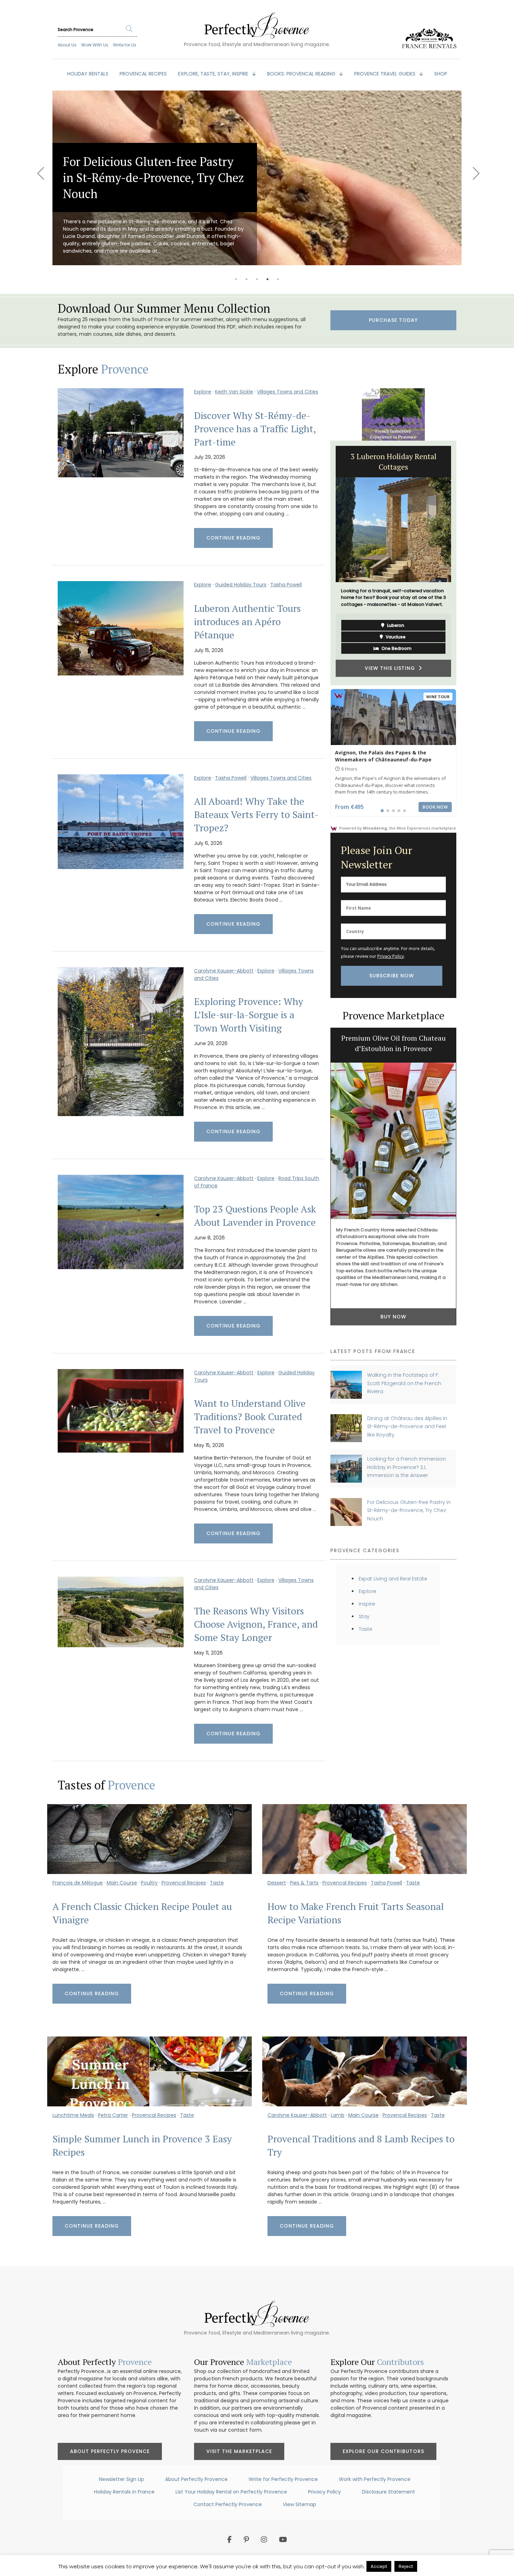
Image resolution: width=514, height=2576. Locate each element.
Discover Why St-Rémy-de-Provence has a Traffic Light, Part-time (255, 429)
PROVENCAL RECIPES (143, 74)
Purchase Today (393, 320)
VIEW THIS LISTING (405, 658)
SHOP (441, 74)
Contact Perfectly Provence (228, 2504)
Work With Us (95, 45)
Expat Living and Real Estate (393, 1579)
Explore (203, 392)
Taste (366, 1629)
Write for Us (125, 45)
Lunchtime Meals (73, 2115)
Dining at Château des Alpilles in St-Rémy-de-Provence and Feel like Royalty (407, 1427)
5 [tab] (278, 279)
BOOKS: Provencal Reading (302, 74)
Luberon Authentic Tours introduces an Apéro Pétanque (247, 622)
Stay (364, 1616)
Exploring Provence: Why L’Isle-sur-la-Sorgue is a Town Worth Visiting (249, 1015)
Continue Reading (233, 538)
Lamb (338, 2115)
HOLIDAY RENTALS (88, 74)
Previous (40, 169)
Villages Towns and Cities (288, 392)
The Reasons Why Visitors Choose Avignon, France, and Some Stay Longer (256, 1624)
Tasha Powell (286, 585)
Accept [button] (379, 2566)
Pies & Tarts (304, 1883)
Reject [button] (406, 2566)
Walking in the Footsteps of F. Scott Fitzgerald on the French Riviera (404, 1383)
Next (474, 169)
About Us (67, 45)
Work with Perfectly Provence (375, 2479)
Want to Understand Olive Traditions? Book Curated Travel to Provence (250, 1417)
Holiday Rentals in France (124, 2492)
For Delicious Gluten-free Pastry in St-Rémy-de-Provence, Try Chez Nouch (409, 1510)
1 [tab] (236, 279)
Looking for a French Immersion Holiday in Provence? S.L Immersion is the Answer (406, 1467)
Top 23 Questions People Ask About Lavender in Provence (255, 1216)
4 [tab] (267, 279)
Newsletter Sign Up (122, 2479)
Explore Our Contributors (383, 2451)
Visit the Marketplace (239, 2451)
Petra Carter (113, 2115)
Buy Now (393, 1320)
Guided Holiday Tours (241, 585)
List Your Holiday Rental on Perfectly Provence (231, 2492)
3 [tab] (257, 279)
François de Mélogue (78, 1883)
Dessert (277, 1883)
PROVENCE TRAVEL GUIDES (385, 74)
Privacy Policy (391, 956)
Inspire (367, 1604)
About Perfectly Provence (110, 2451)
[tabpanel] (257, 178)
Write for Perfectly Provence (283, 2479)
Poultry (149, 1883)
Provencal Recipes (184, 1883)
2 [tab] (247, 279)
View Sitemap (299, 2504)
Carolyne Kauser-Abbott (224, 971)
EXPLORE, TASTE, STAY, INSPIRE (214, 74)
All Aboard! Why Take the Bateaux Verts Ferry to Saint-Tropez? (256, 815)
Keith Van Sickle (234, 392)
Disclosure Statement (388, 2492)
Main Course (122, 1883)
